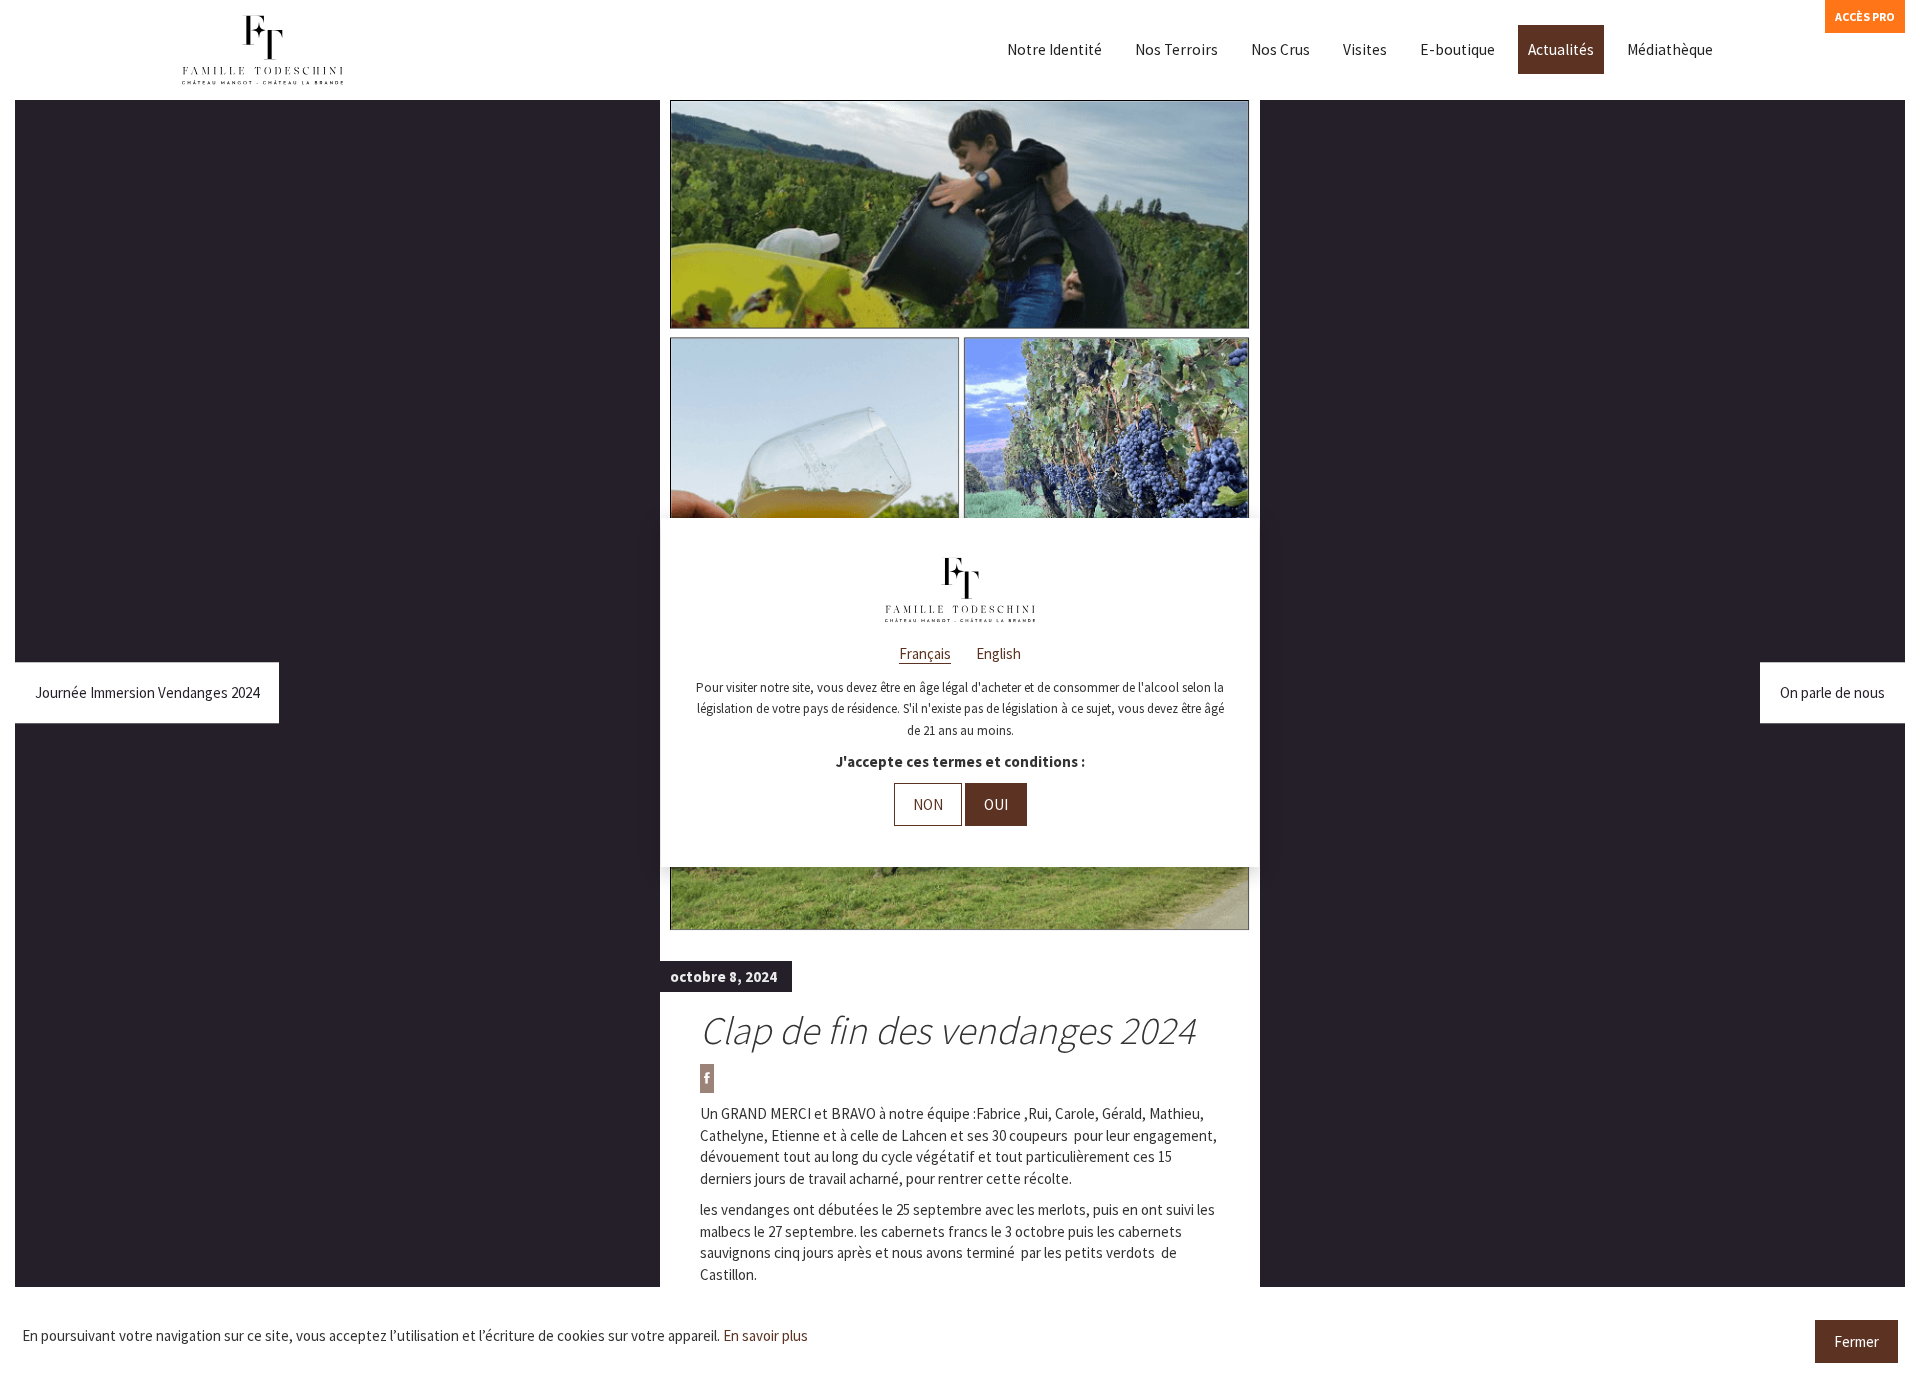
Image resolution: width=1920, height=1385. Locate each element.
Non (928, 804)
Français (925, 653)
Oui (996, 804)
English (998, 653)
